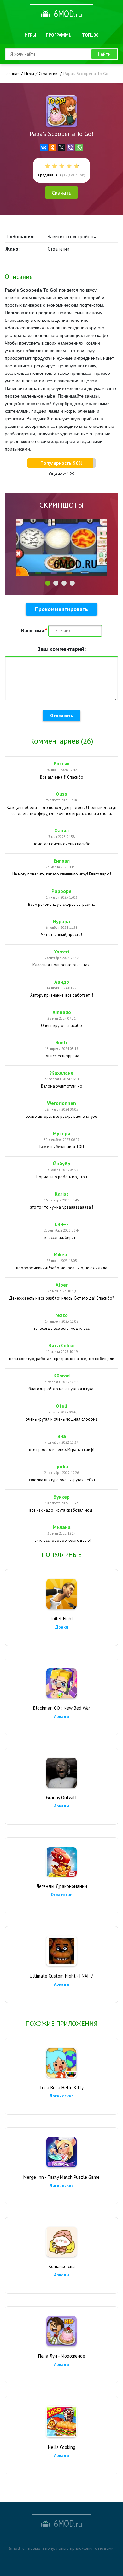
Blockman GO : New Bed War (62, 1708)
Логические (62, 2096)
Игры (30, 35)
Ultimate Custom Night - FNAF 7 (61, 1976)
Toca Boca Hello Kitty (61, 2087)
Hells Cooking (62, 2447)
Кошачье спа (62, 2266)
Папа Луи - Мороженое (62, 2356)
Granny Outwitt (61, 1798)
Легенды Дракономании (62, 1886)
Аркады (62, 1716)
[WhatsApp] (79, 148)
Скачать (61, 193)
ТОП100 (90, 35)
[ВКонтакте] (44, 148)
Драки (62, 1627)
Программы (59, 35)
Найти (104, 54)
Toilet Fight (61, 1619)
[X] (61, 148)
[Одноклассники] (53, 148)
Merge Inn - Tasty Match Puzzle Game (61, 2177)
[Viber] (70, 148)
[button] (48, 583)
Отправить (61, 716)
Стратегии (62, 1895)
